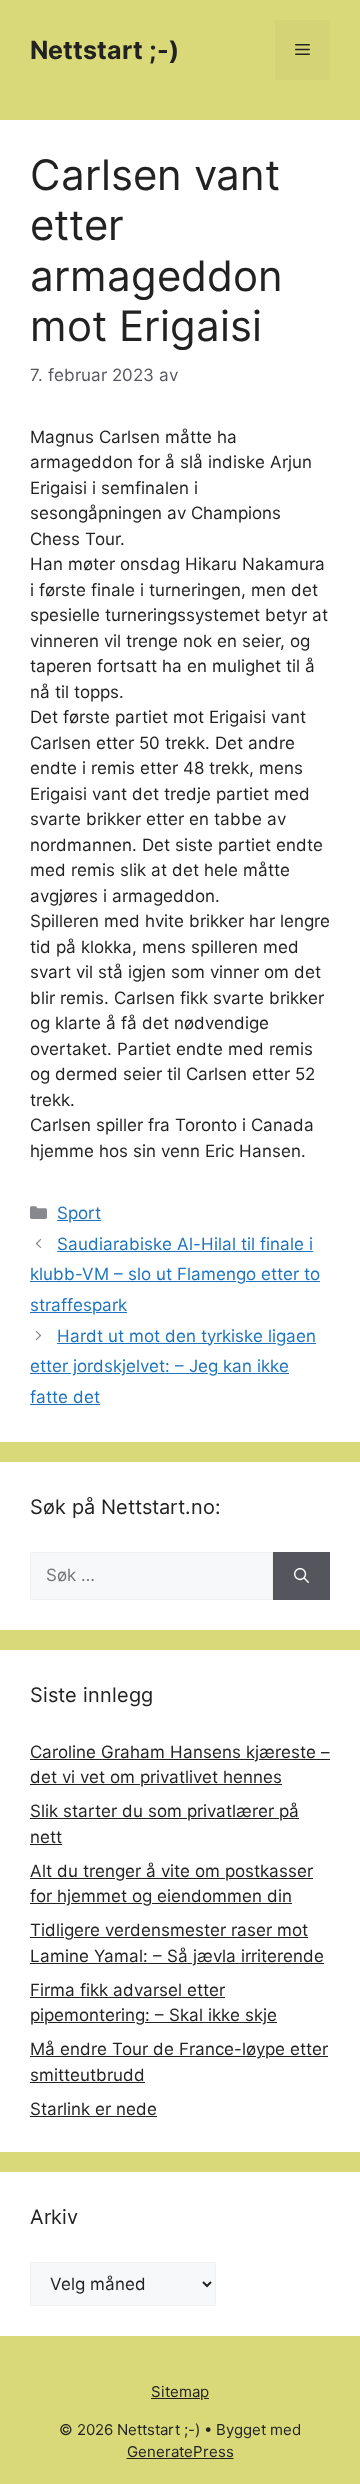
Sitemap (180, 2391)
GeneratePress (180, 2451)
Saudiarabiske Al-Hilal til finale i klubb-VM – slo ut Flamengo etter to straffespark (175, 1274)
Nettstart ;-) (104, 50)
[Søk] (301, 1576)
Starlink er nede (93, 2109)
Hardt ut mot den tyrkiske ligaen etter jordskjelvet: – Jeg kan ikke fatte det (173, 1366)
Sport (79, 1213)
